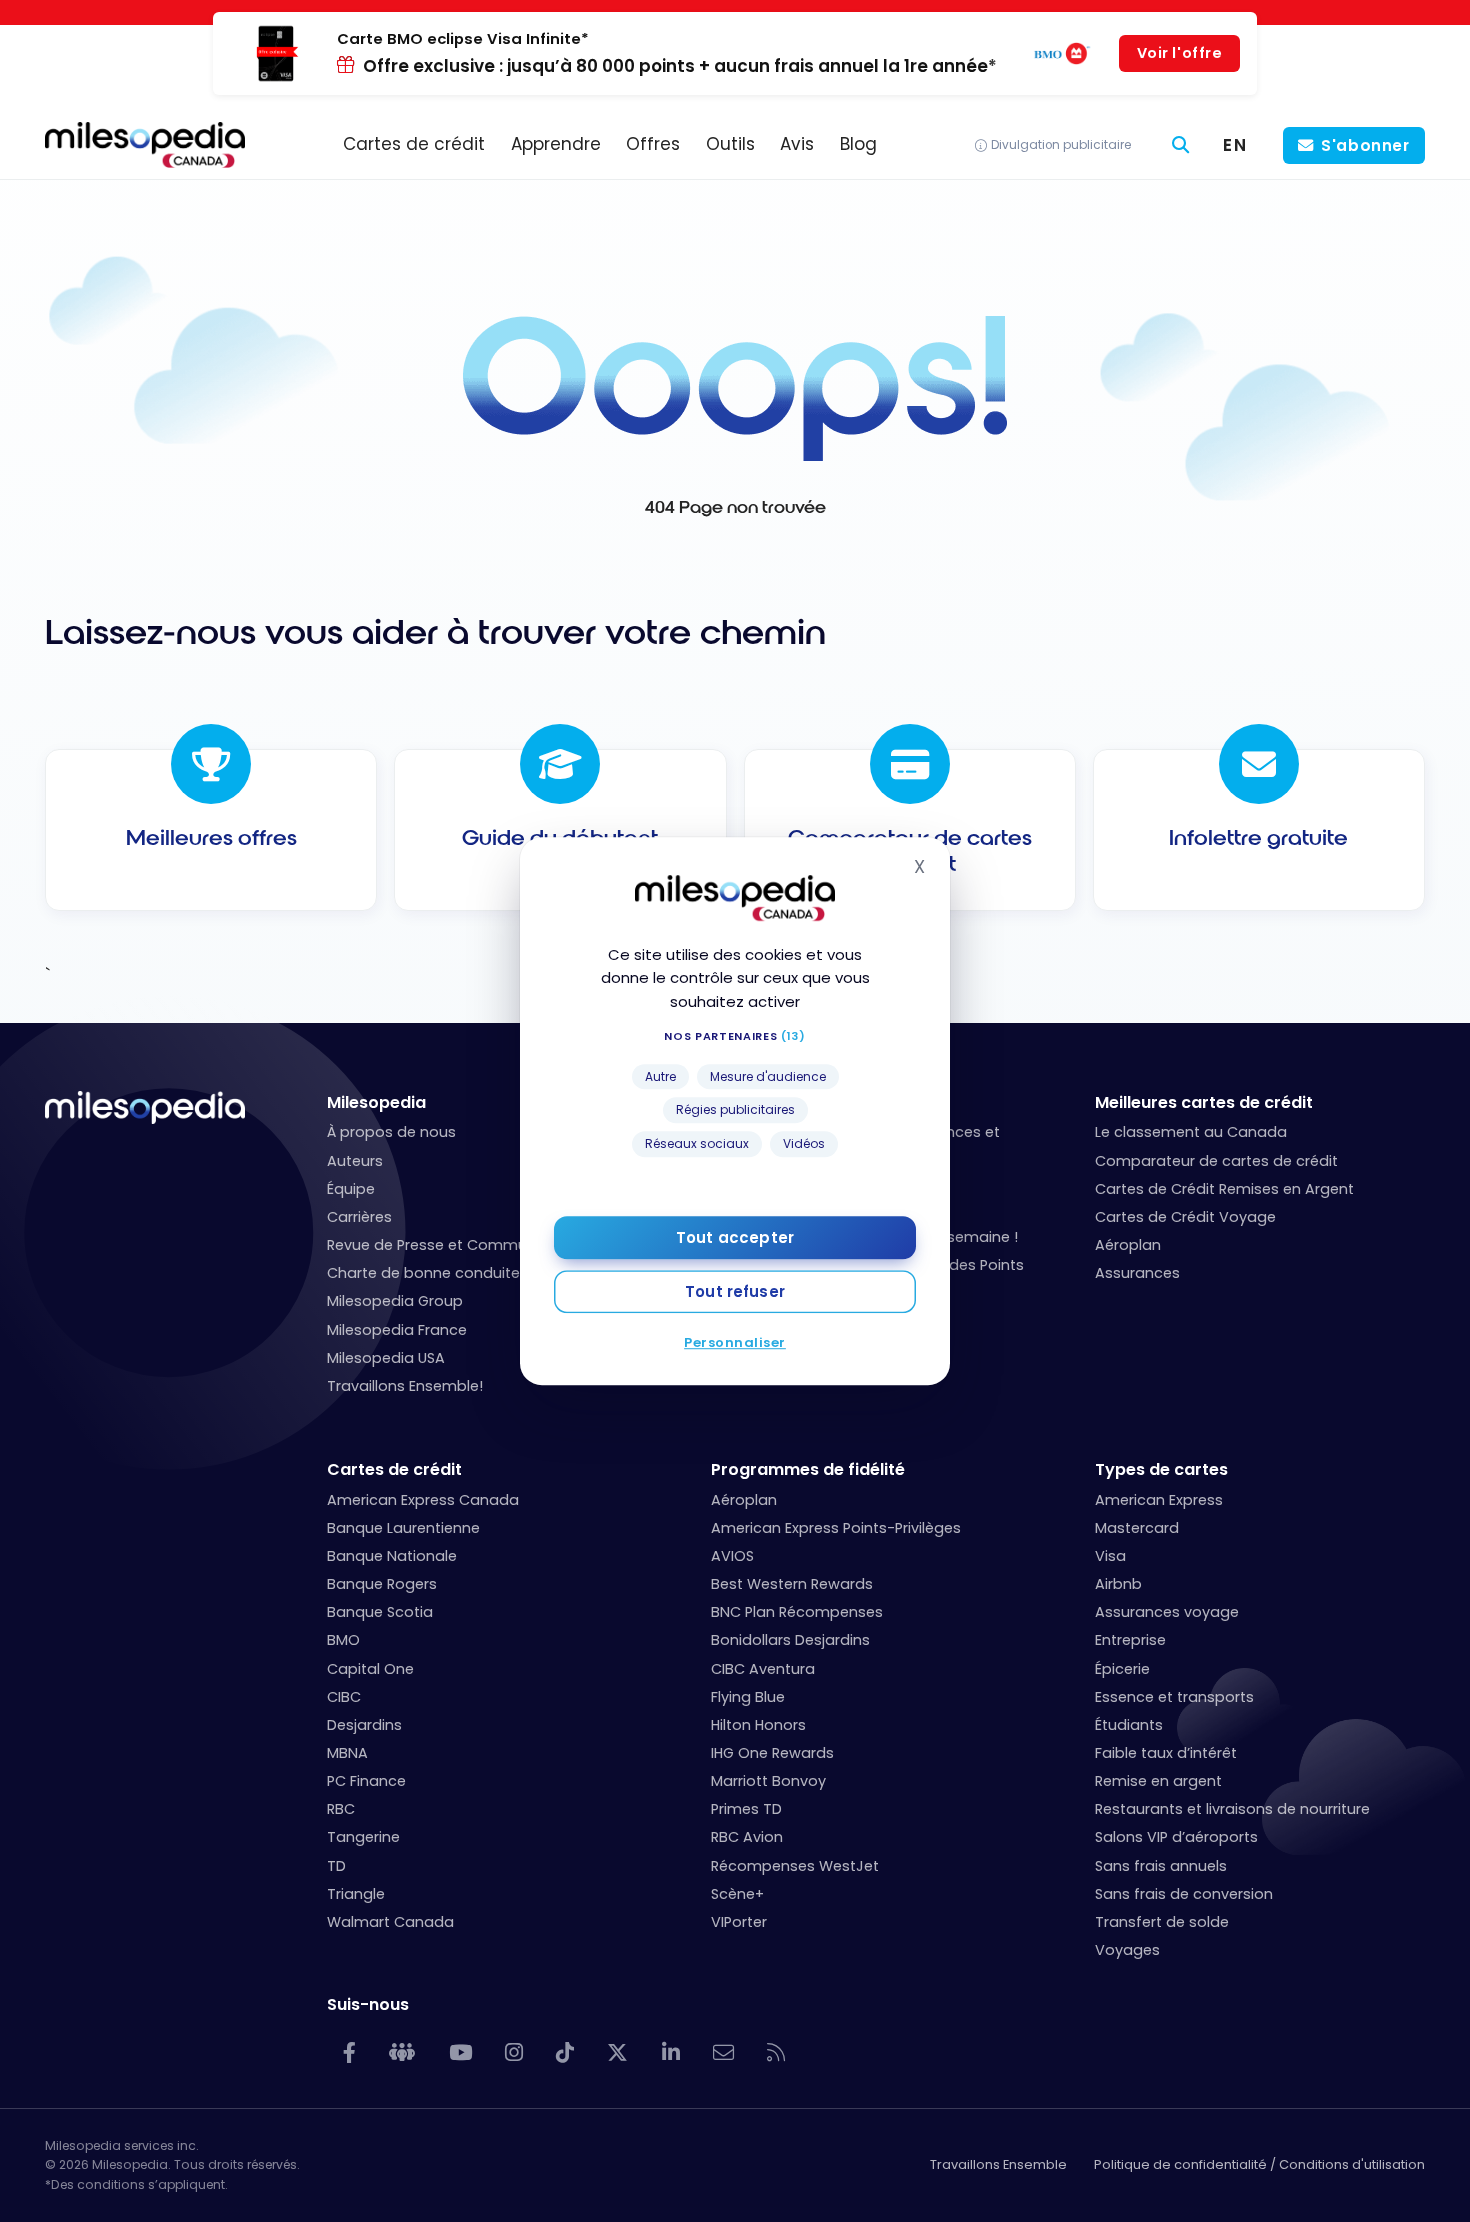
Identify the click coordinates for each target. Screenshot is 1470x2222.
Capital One (370, 1669)
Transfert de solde (1162, 1922)
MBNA (347, 1753)
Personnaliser (735, 1342)
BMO (343, 1640)
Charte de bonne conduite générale (457, 1273)
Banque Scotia (380, 1612)
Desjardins (364, 1725)
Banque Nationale (392, 1556)
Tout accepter (735, 1237)
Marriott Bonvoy (768, 1781)
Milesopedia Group (395, 1301)
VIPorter (739, 1922)
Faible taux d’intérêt (1166, 1753)
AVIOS (732, 1556)
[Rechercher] (1181, 145)
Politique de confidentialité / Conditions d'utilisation (1259, 2164)
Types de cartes (1161, 1469)
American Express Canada (423, 1500)
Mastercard (1137, 1528)
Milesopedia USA (386, 1358)
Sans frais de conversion (1184, 1894)
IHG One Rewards (772, 1753)
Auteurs (355, 1161)
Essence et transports (1174, 1697)
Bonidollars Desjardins (790, 1640)
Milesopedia (376, 1102)
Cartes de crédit (394, 1469)
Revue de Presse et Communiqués (451, 1245)
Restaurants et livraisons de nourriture (1232, 1809)
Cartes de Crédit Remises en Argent (1224, 1189)
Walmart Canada (390, 1922)
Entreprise (1130, 1640)
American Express (1159, 1500)
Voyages (1127, 1950)
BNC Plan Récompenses (797, 1612)
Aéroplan (1128, 1245)
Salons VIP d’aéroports (1176, 1837)
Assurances (1137, 1273)
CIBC (344, 1697)
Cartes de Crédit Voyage (1185, 1217)
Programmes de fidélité (808, 1469)
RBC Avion (747, 1837)
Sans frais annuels (1161, 1866)
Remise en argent (1158, 1781)
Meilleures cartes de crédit (1204, 1102)
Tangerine (363, 1837)
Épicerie (1122, 1669)
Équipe (351, 1189)
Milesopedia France (397, 1330)
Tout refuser (735, 1291)
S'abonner (1365, 145)
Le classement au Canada (1191, 1132)
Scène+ (737, 1894)
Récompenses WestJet (795, 1866)
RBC (341, 1809)
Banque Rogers (382, 1584)
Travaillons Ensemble (998, 2164)
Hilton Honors (758, 1725)
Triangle (356, 1894)
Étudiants (1129, 1725)
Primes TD (746, 1809)
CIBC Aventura (763, 1669)
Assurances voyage (1167, 1612)
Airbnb (1118, 1584)
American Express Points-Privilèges (836, 1528)
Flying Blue (748, 1697)
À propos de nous (391, 1132)
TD (336, 1866)
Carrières (359, 1217)
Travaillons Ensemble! (405, 1386)
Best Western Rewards (792, 1584)
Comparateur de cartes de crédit (1216, 1161)
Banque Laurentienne (403, 1528)
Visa (1110, 1556)
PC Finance (366, 1781)
